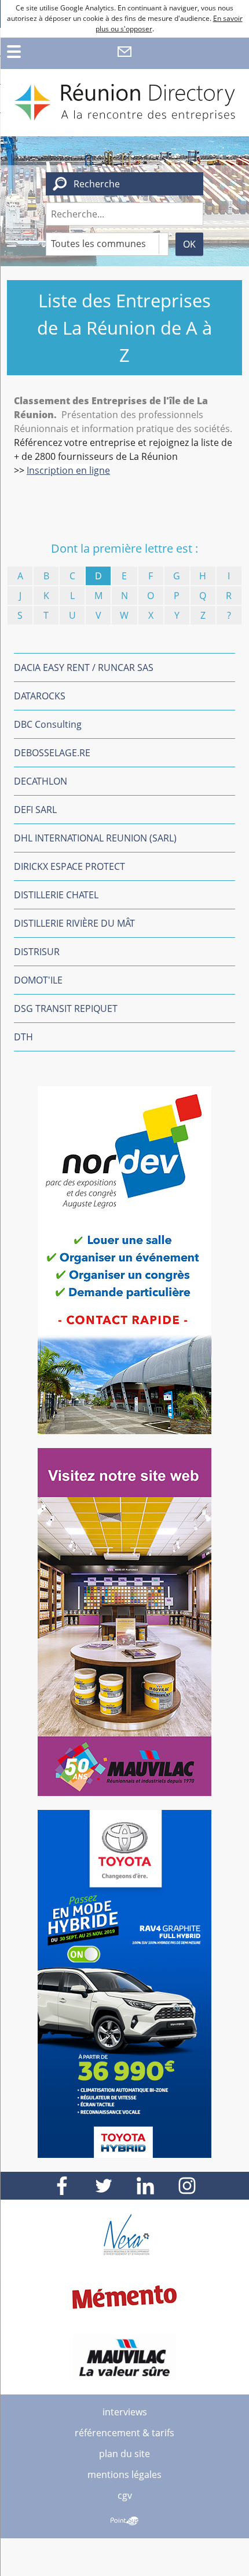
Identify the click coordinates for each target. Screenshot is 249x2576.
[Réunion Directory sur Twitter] (104, 2186)
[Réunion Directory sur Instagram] (187, 2186)
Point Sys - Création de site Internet (124, 2521)
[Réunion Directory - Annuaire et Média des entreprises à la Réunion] (124, 103)
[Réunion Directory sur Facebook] (62, 2186)
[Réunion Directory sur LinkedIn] (145, 2186)
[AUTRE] (229, 615)
